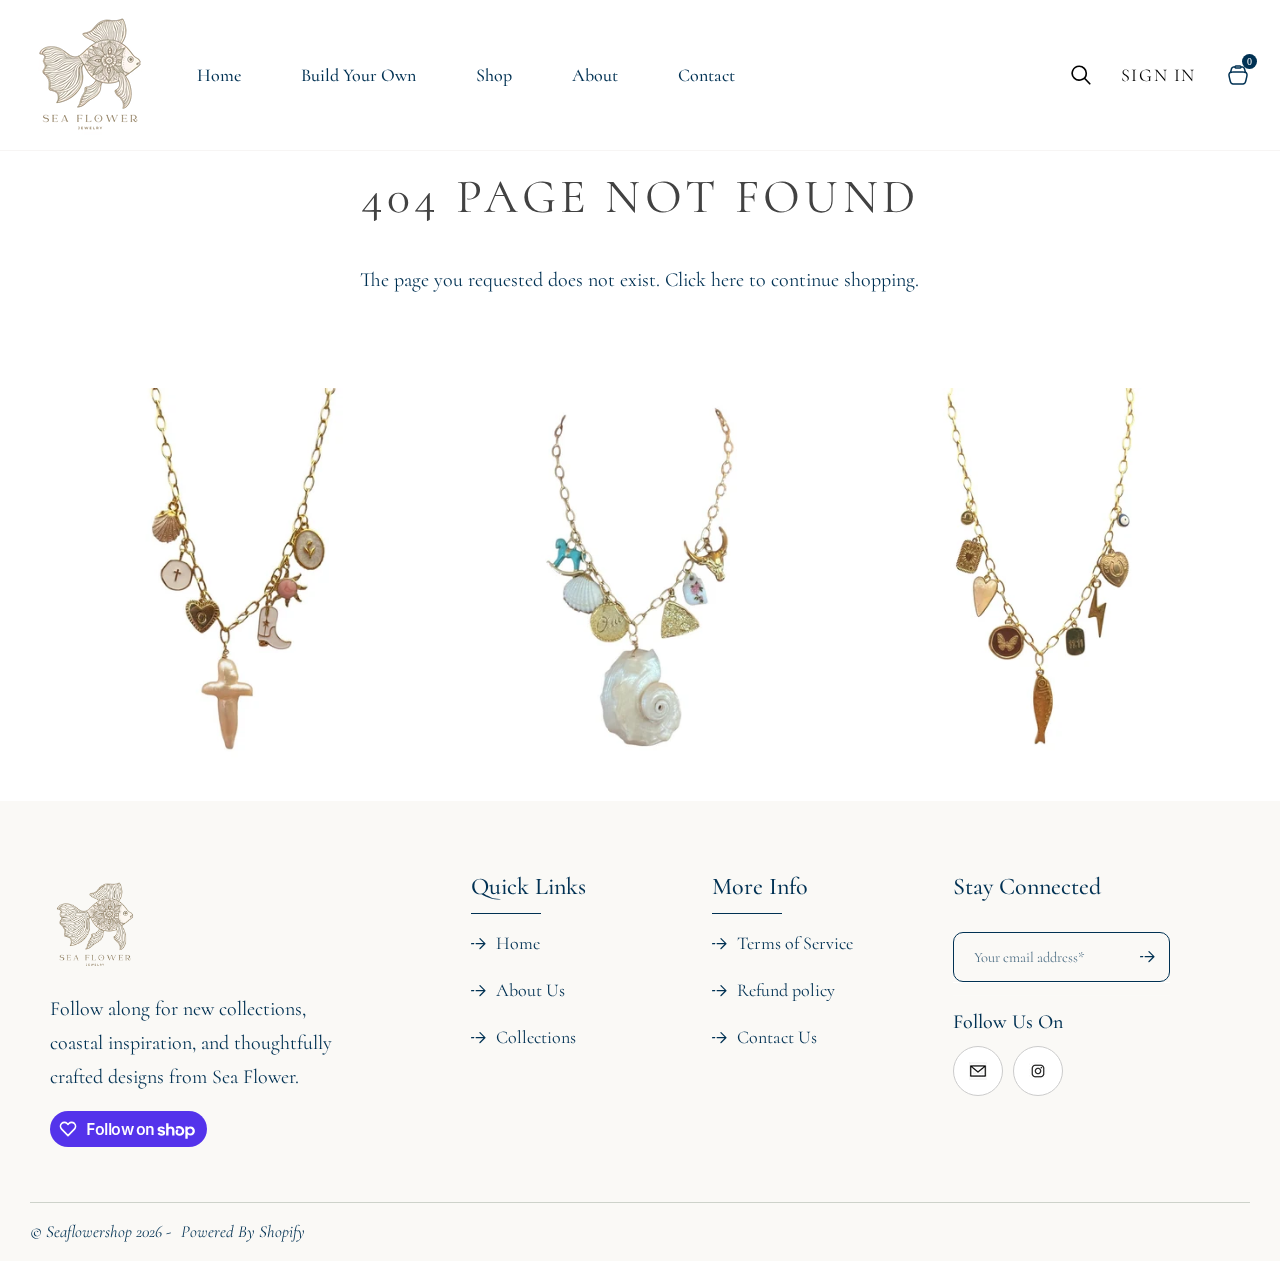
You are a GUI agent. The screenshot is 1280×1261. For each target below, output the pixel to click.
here (727, 280)
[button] (200, 875)
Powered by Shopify (243, 1231)
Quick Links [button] (528, 886)
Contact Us (777, 1037)
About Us (530, 990)
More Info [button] (760, 886)
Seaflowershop (89, 1231)
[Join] (1138, 957)
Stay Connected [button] (1027, 886)
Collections (536, 1037)
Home (518, 943)
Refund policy (786, 990)
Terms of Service (795, 943)
